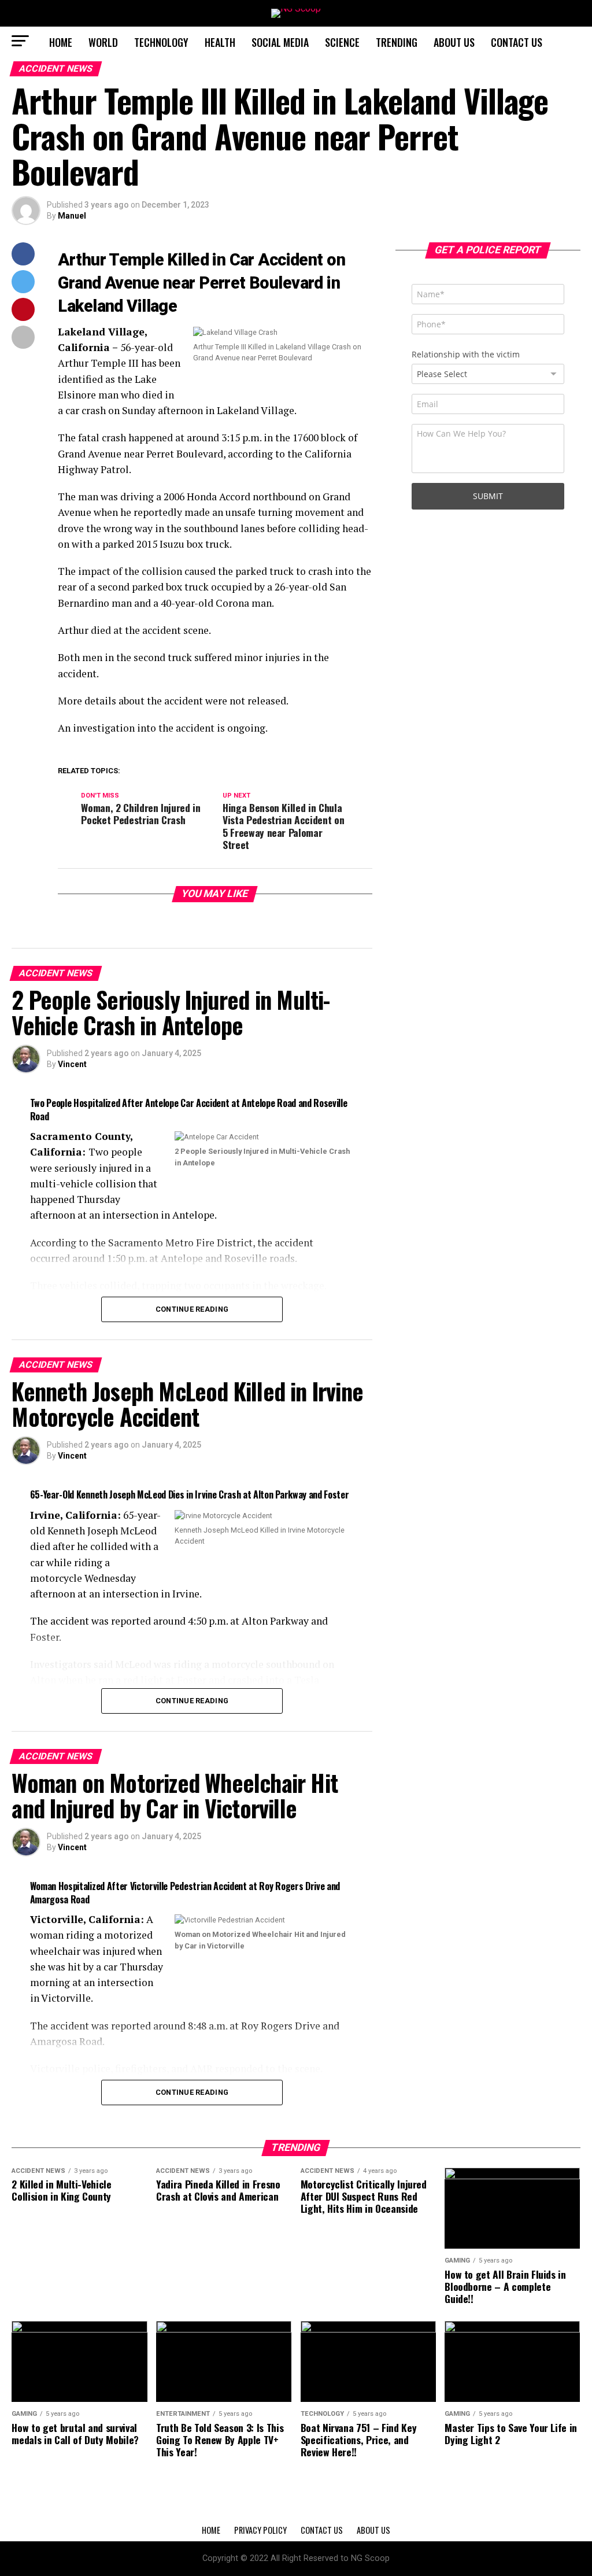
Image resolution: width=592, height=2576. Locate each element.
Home (61, 42)
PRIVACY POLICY (260, 2530)
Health (220, 42)
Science (342, 42)
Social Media (280, 42)
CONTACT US (517, 42)
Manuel (72, 216)
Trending (397, 42)
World (103, 42)
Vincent (72, 1064)
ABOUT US (454, 42)
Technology (161, 42)
